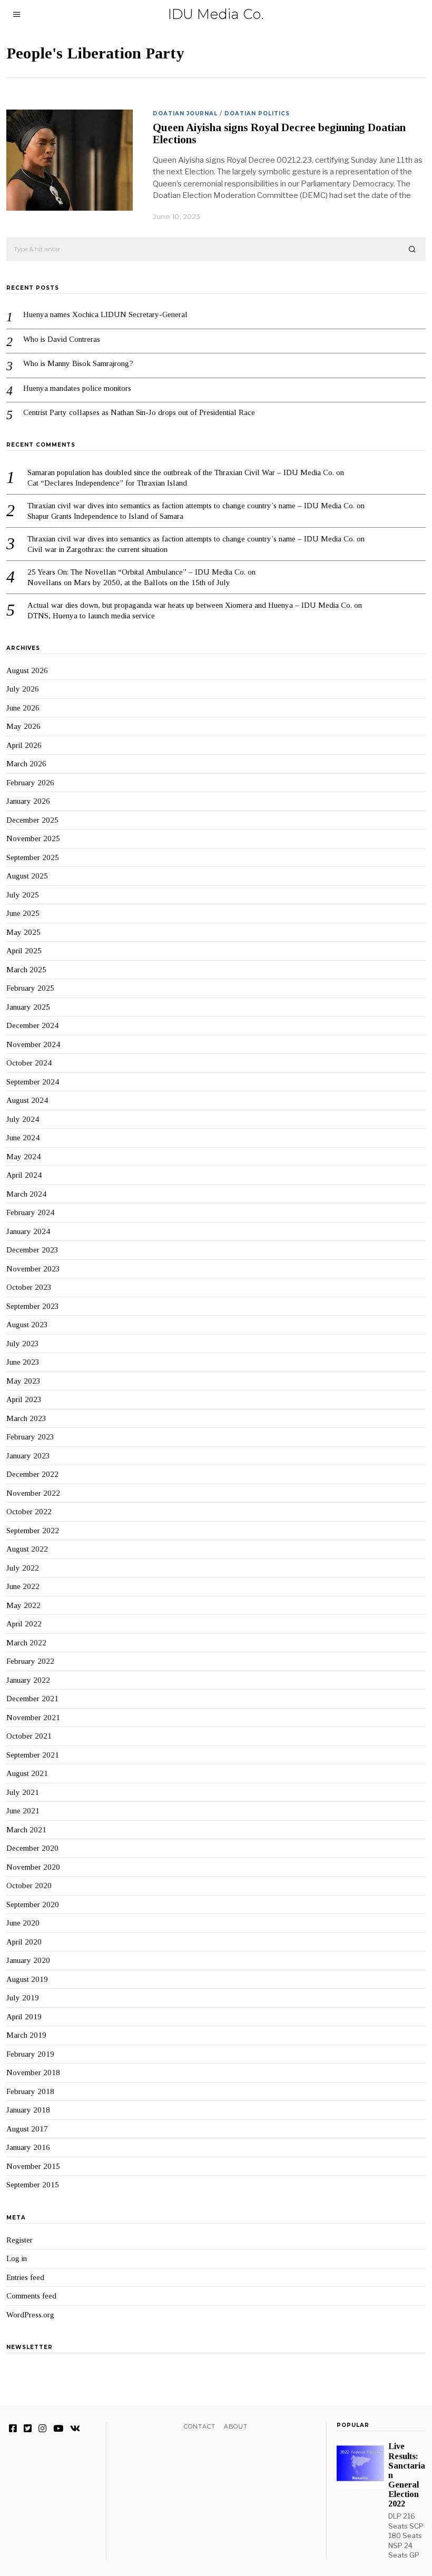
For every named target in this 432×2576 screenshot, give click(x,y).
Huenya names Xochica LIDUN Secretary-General (105, 314)
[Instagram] (42, 2429)
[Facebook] (13, 2429)
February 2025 (30, 988)
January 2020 (28, 1960)
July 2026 (23, 689)
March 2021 (26, 1830)
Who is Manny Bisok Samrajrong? (78, 363)
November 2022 (33, 1493)
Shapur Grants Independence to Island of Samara (105, 516)
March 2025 (26, 970)
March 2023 (26, 1418)
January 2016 (28, 2147)
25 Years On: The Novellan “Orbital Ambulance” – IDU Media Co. (136, 572)
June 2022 (23, 1586)
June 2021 (23, 1811)
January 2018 (28, 2110)
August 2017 (27, 2129)
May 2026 (23, 726)
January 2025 (28, 1007)
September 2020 (33, 1904)
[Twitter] (28, 2429)
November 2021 (33, 1718)
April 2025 (24, 951)
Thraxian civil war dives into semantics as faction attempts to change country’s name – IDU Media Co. (191, 506)
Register (19, 2240)
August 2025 (27, 876)
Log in (17, 2258)
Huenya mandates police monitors (77, 388)
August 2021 (27, 1773)
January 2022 (28, 1680)
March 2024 (26, 1194)
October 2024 (29, 1063)
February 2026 (30, 783)
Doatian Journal (185, 113)
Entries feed (25, 2277)
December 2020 (32, 1848)
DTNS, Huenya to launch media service (91, 616)
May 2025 (23, 932)
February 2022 (30, 1661)
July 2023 (23, 1344)
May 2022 (23, 1605)
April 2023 (24, 1399)
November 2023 (33, 1269)
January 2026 (28, 801)
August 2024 (27, 1100)
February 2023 (30, 1437)
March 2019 (26, 2035)
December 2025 (32, 820)
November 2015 (33, 2166)
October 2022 (29, 1512)
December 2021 (32, 1699)
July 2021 (23, 1792)
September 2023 (33, 1306)
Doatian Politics (257, 113)
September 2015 (33, 2185)
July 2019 (23, 1998)
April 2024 (24, 1175)
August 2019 (27, 1979)
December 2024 (32, 1025)
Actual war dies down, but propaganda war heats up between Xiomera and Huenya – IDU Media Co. (190, 605)
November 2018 (33, 2072)
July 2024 (23, 1119)
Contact (200, 2426)
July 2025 (23, 895)
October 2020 (29, 1886)
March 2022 (26, 1643)
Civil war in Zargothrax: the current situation (97, 549)
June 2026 (23, 708)
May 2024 (23, 1157)
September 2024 (33, 1082)
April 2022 (24, 1624)
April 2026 (24, 745)
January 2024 (28, 1231)
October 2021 (29, 1736)
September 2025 (33, 857)
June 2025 (23, 913)
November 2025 (33, 838)
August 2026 (27, 670)
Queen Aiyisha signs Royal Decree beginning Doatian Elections (279, 134)
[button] (413, 250)
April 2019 (24, 2017)
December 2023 (32, 1250)
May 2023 (23, 1381)
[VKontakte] (75, 2429)
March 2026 (26, 764)
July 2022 (23, 1568)
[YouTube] (58, 2429)
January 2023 (28, 1456)
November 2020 (33, 1867)
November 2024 (33, 1044)
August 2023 (27, 1325)
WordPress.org (30, 2315)
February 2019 (30, 2054)
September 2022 (33, 1531)
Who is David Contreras (62, 339)
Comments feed (31, 2296)
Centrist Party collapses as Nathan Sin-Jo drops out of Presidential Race (139, 412)
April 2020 (24, 1942)
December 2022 (32, 1474)
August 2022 (27, 1549)
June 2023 (23, 1362)
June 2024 (23, 1138)
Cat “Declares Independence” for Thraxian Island (107, 483)
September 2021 (33, 1755)
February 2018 (30, 2091)
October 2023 (29, 1287)
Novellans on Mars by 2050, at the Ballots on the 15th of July (129, 583)
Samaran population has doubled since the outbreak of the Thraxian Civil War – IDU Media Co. (181, 472)
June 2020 (23, 1923)
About (236, 2426)
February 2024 (30, 1212)
